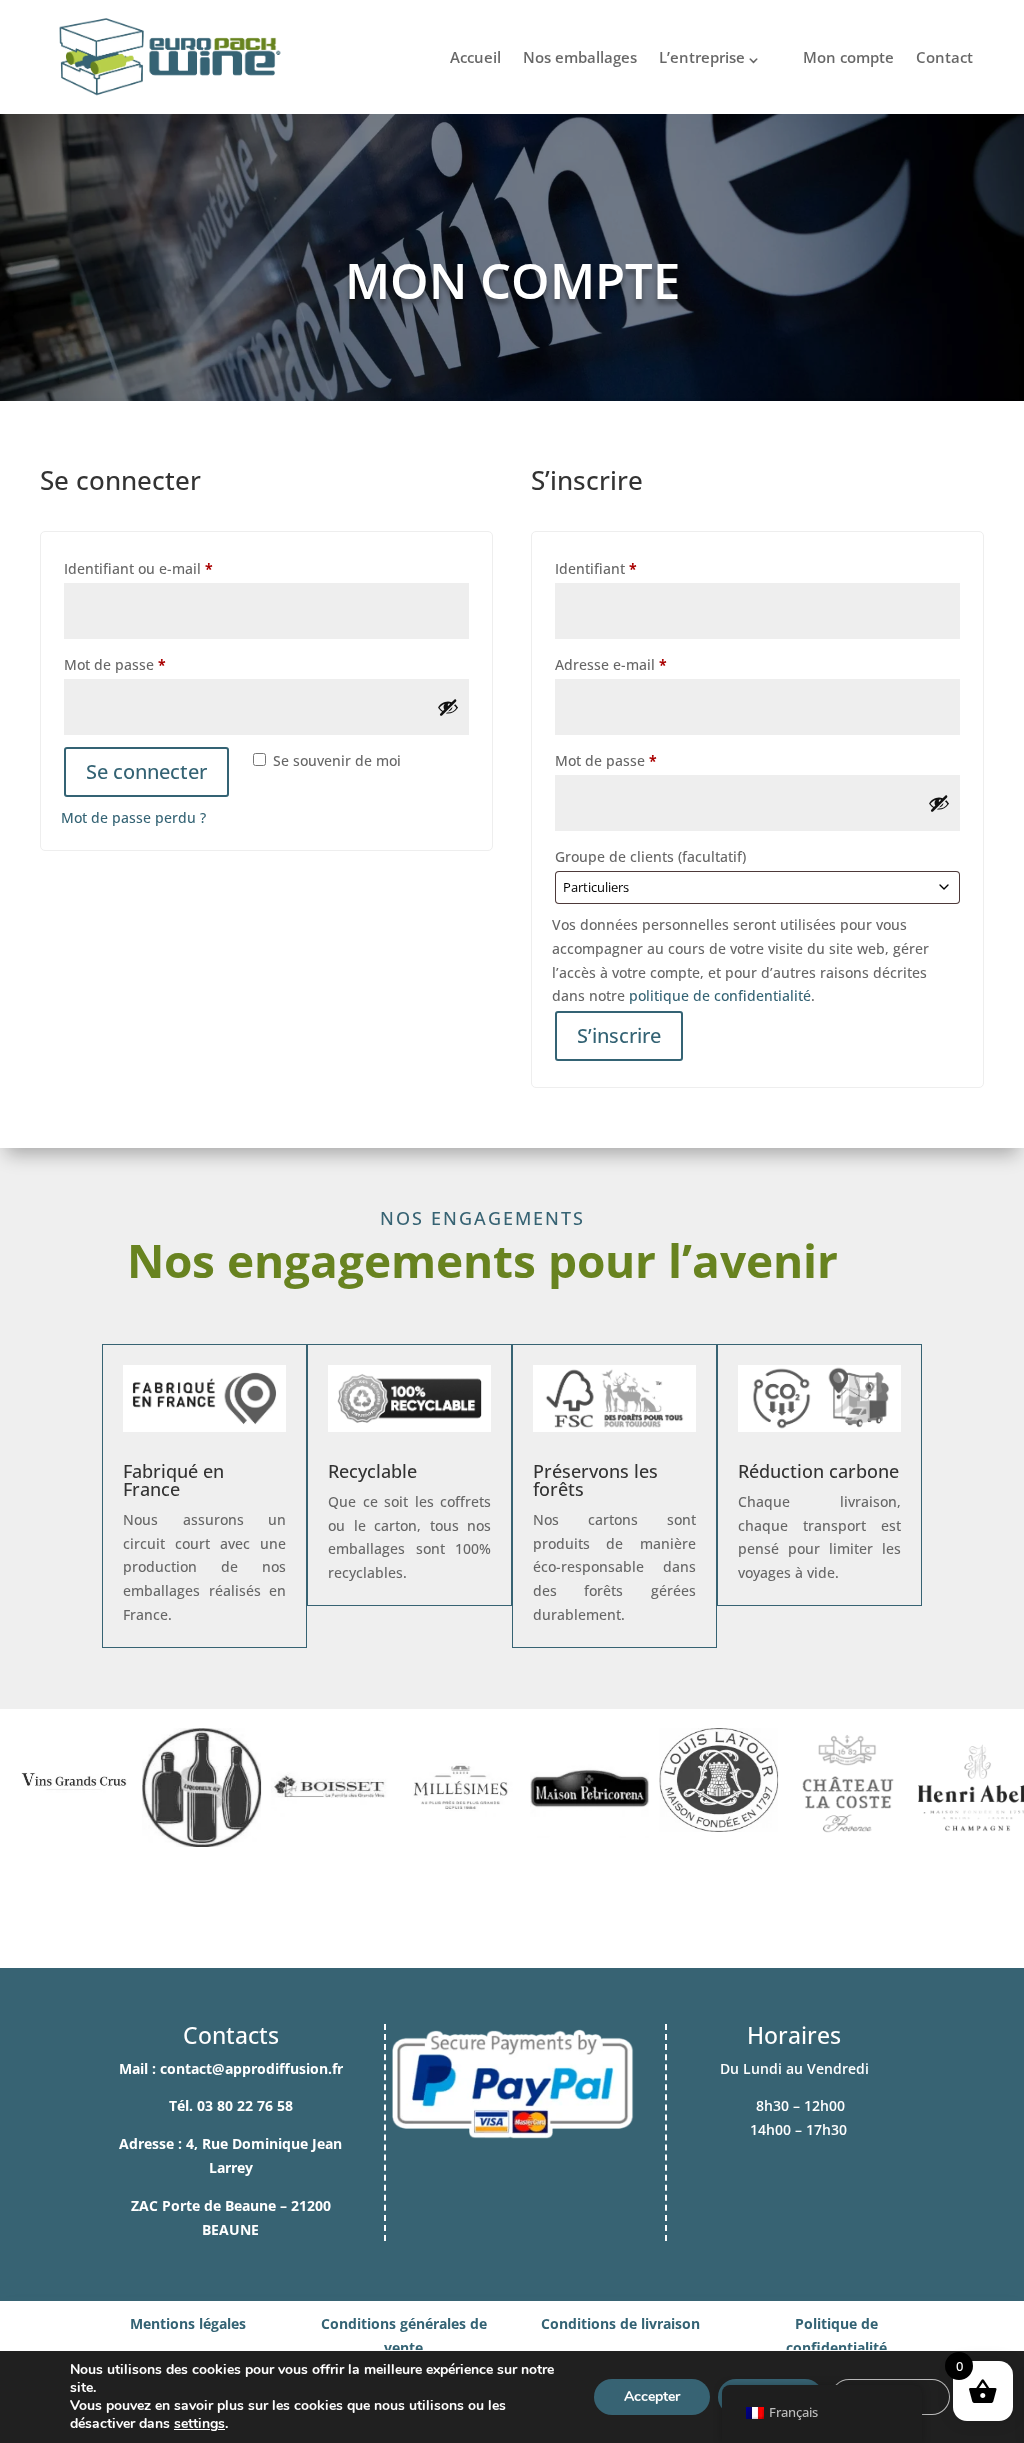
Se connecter (146, 771)
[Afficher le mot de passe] (448, 707)
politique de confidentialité (720, 995)
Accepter (652, 2396)
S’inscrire (619, 1035)
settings (199, 2424)
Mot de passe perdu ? (133, 817)
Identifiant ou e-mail (175, 568)
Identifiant (633, 568)
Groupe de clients (650, 856)
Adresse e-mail (648, 664)
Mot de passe (152, 664)
